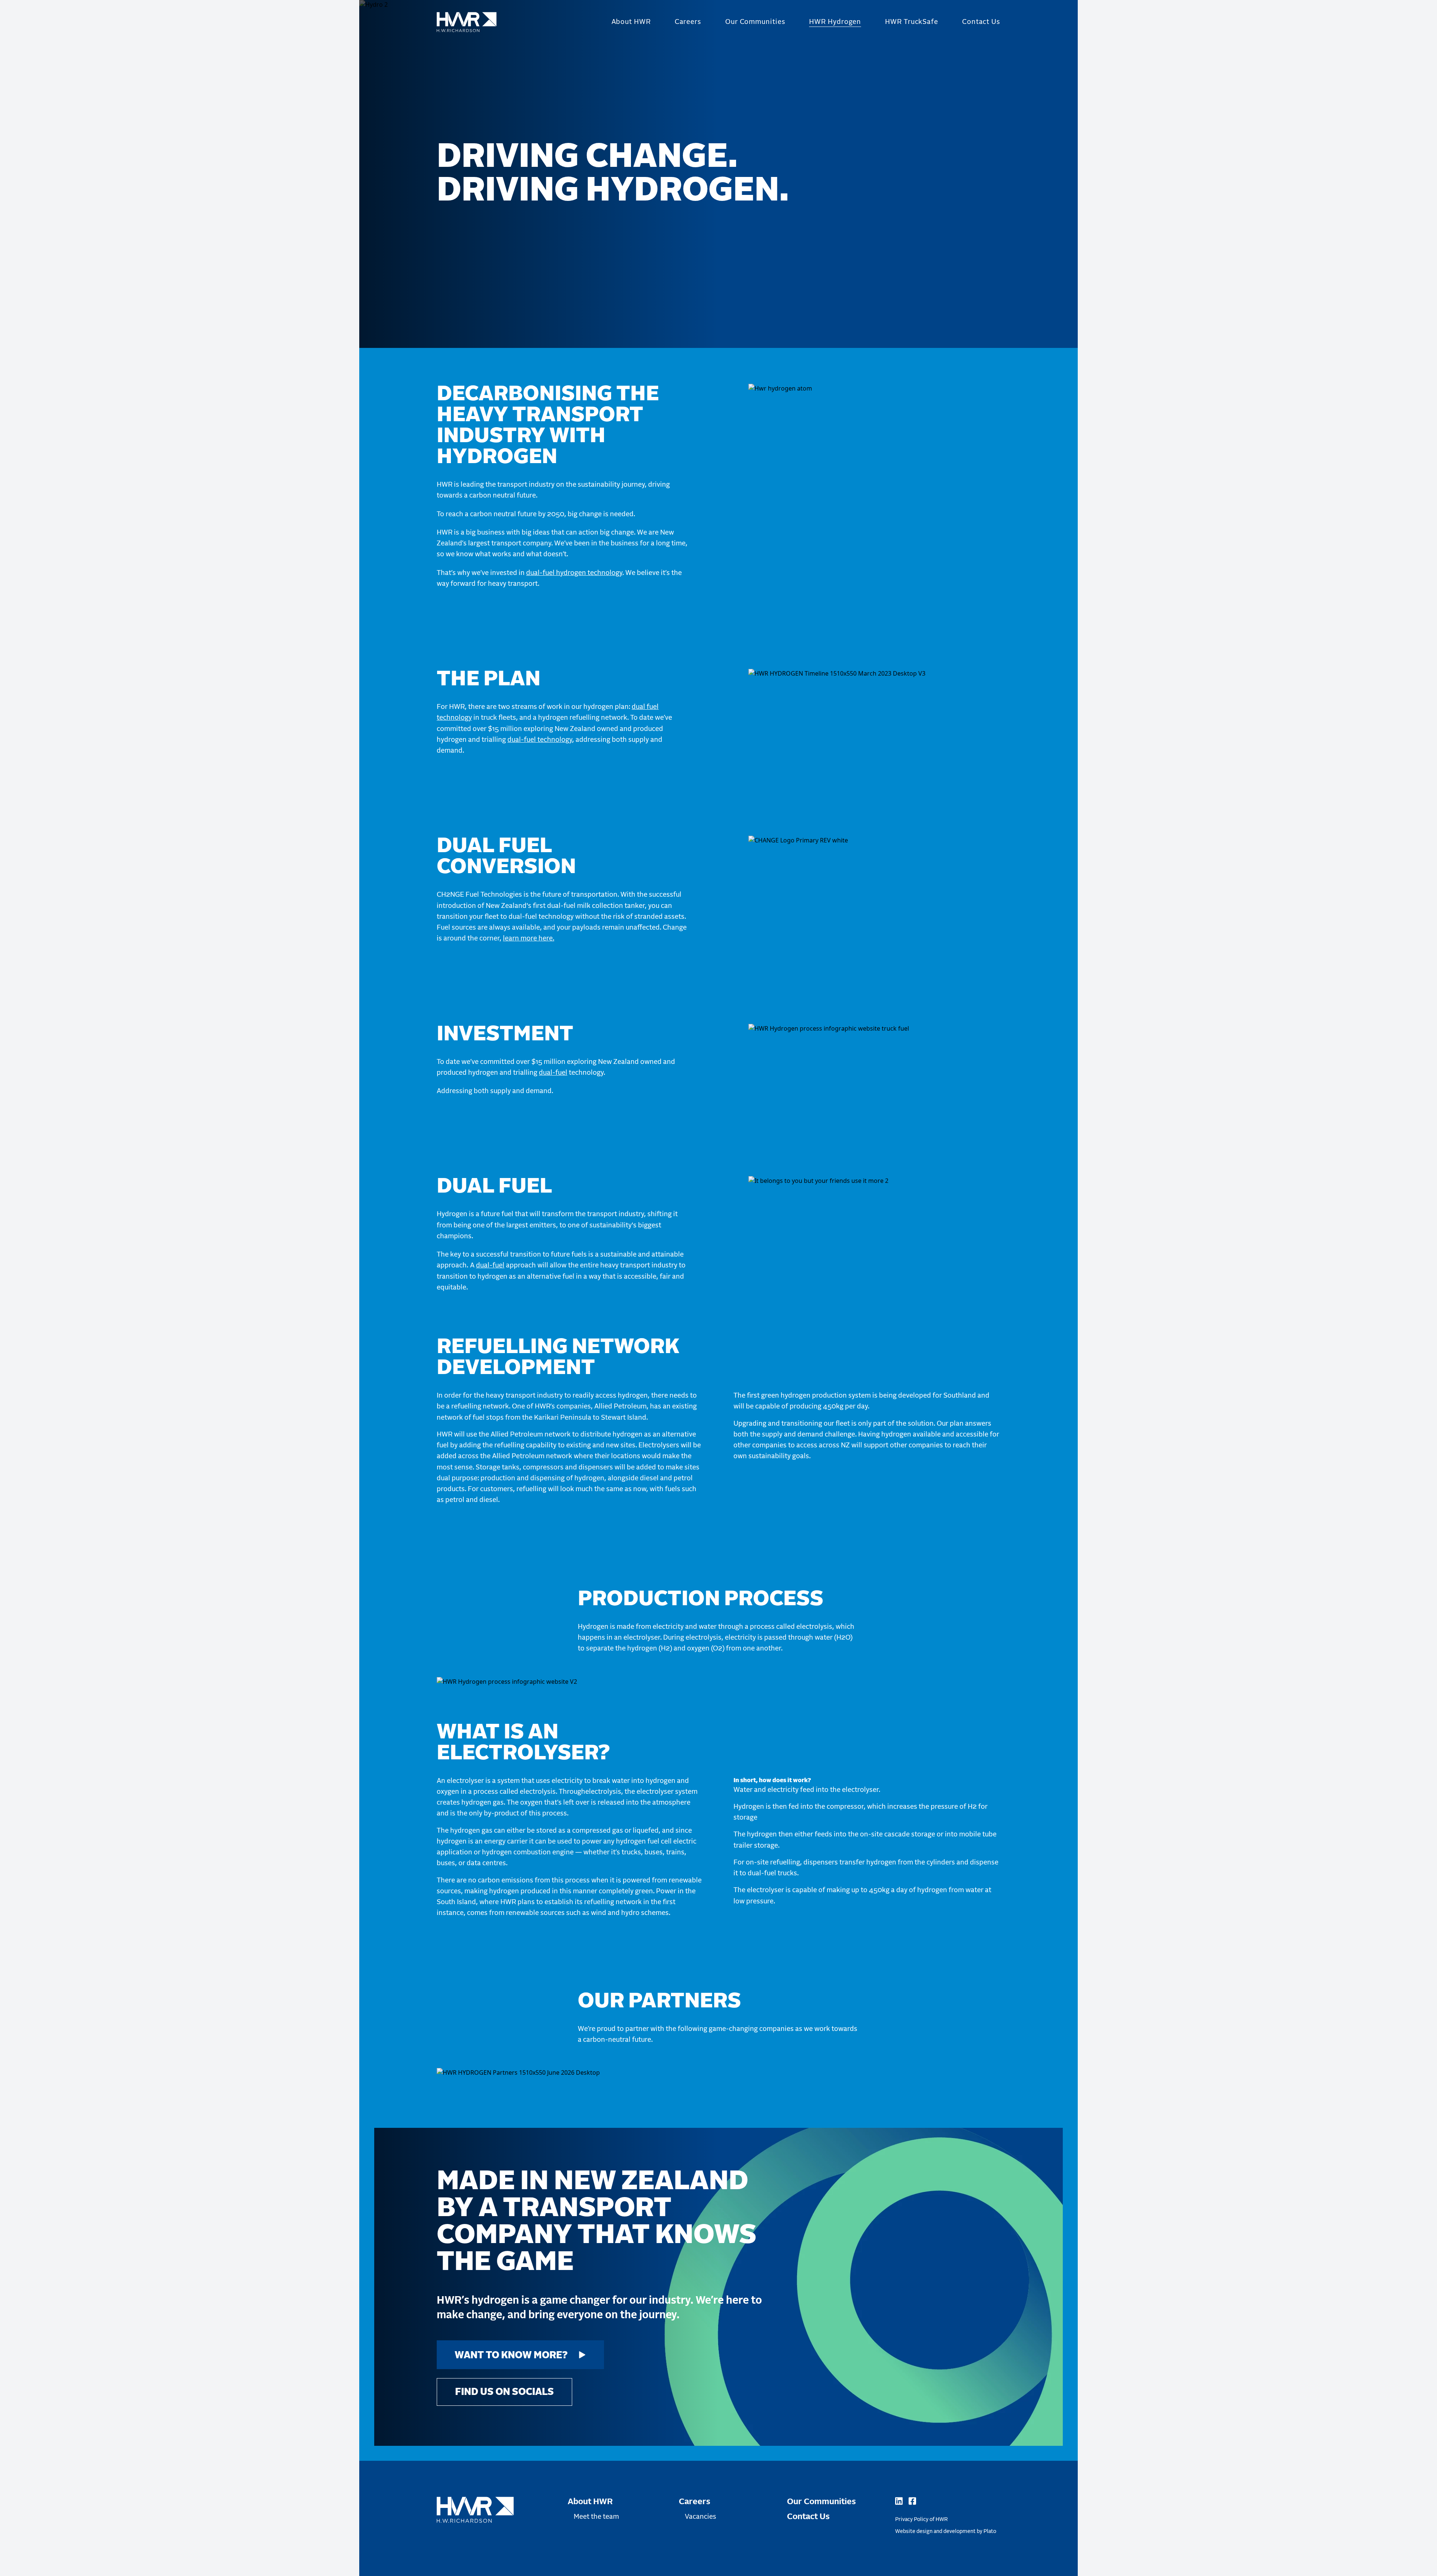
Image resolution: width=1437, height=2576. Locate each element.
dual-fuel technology (540, 740)
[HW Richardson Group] (467, 22)
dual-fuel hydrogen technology (574, 573)
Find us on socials (504, 2392)
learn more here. (529, 939)
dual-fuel (553, 1073)
